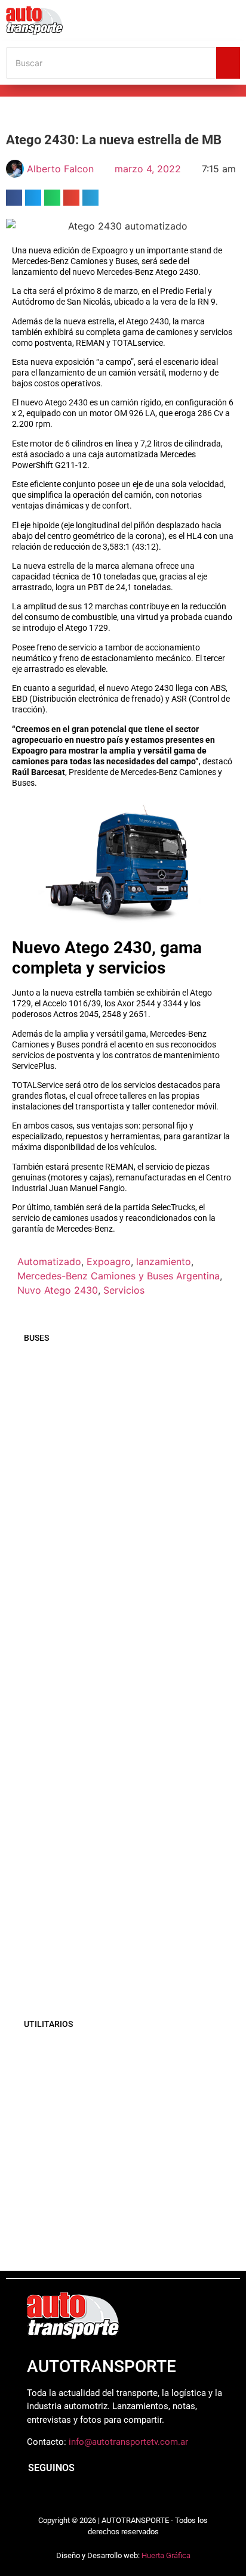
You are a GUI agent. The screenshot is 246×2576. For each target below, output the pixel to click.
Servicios (124, 1290)
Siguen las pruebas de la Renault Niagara (116, 2188)
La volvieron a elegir (66, 2075)
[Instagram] (60, 2497)
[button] (14, 198)
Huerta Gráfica (166, 2555)
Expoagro (109, 1261)
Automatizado (49, 1261)
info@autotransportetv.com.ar (128, 2442)
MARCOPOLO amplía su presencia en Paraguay (107, 1515)
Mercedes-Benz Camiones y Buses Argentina (119, 1276)
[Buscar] (228, 63)
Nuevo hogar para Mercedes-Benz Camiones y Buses (129, 1896)
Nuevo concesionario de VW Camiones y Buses (115, 1971)
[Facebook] (33, 2497)
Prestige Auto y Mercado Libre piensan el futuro (116, 2130)
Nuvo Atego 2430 (58, 1290)
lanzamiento (164, 1261)
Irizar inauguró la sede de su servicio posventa (128, 1707)
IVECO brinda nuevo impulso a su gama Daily (125, 2240)
